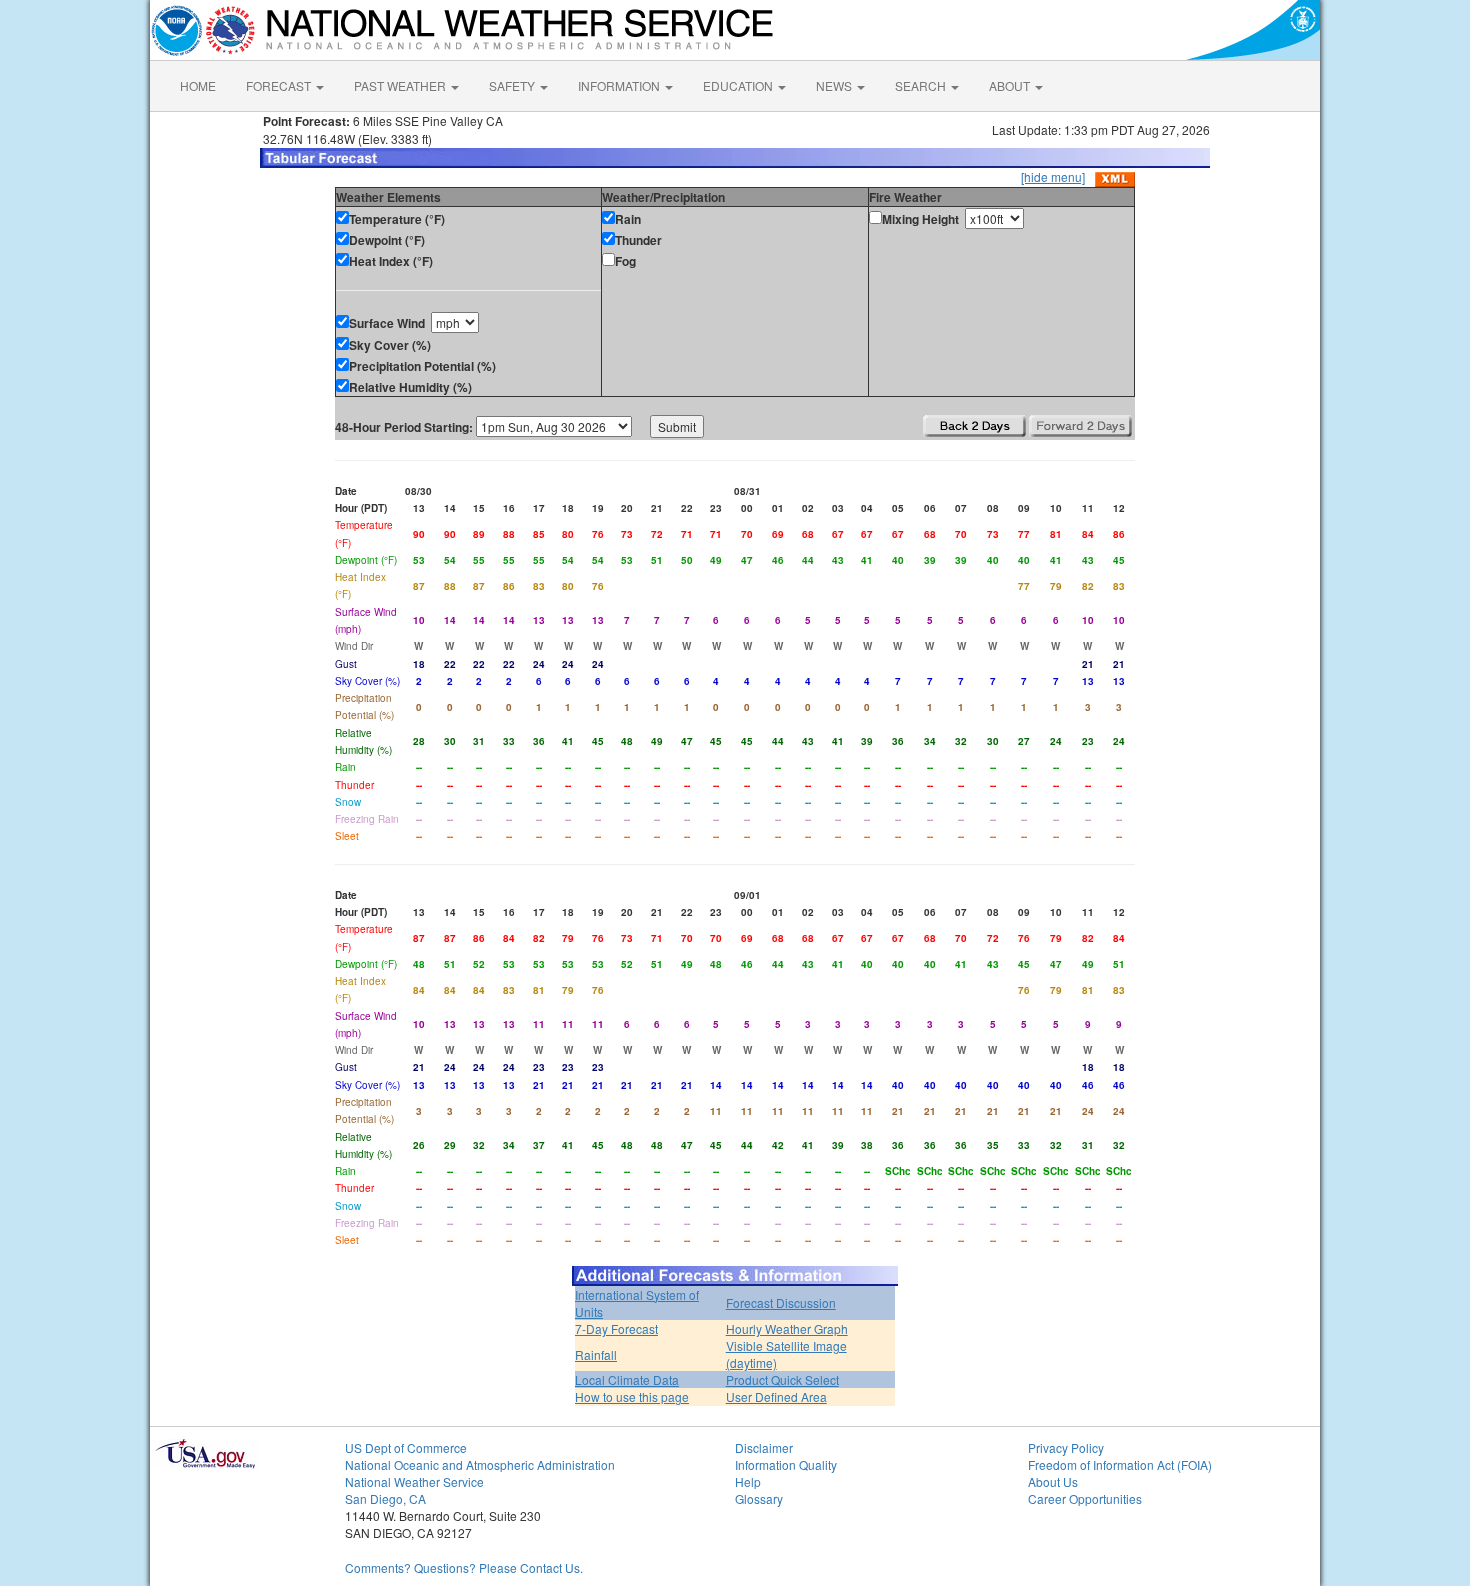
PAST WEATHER (401, 85)
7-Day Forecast (616, 1328)
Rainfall (596, 1354)
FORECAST (280, 85)
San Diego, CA (385, 1498)
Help (748, 1481)
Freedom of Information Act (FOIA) (1120, 1464)
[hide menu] (1053, 176)
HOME (198, 85)
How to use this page (632, 1396)
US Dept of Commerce (406, 1447)
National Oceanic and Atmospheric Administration (480, 1464)
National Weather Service (414, 1481)
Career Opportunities (1085, 1498)
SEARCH (922, 85)
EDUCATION (739, 85)
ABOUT (1011, 85)
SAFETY (513, 85)
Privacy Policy (1066, 1447)
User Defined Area (776, 1396)
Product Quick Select (782, 1379)
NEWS (835, 85)
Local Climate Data (627, 1379)
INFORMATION (620, 85)
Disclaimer (764, 1447)
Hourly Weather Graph (787, 1328)
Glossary (759, 1498)
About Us (1053, 1481)
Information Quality (786, 1464)
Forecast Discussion (781, 1302)
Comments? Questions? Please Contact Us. (464, 1567)
